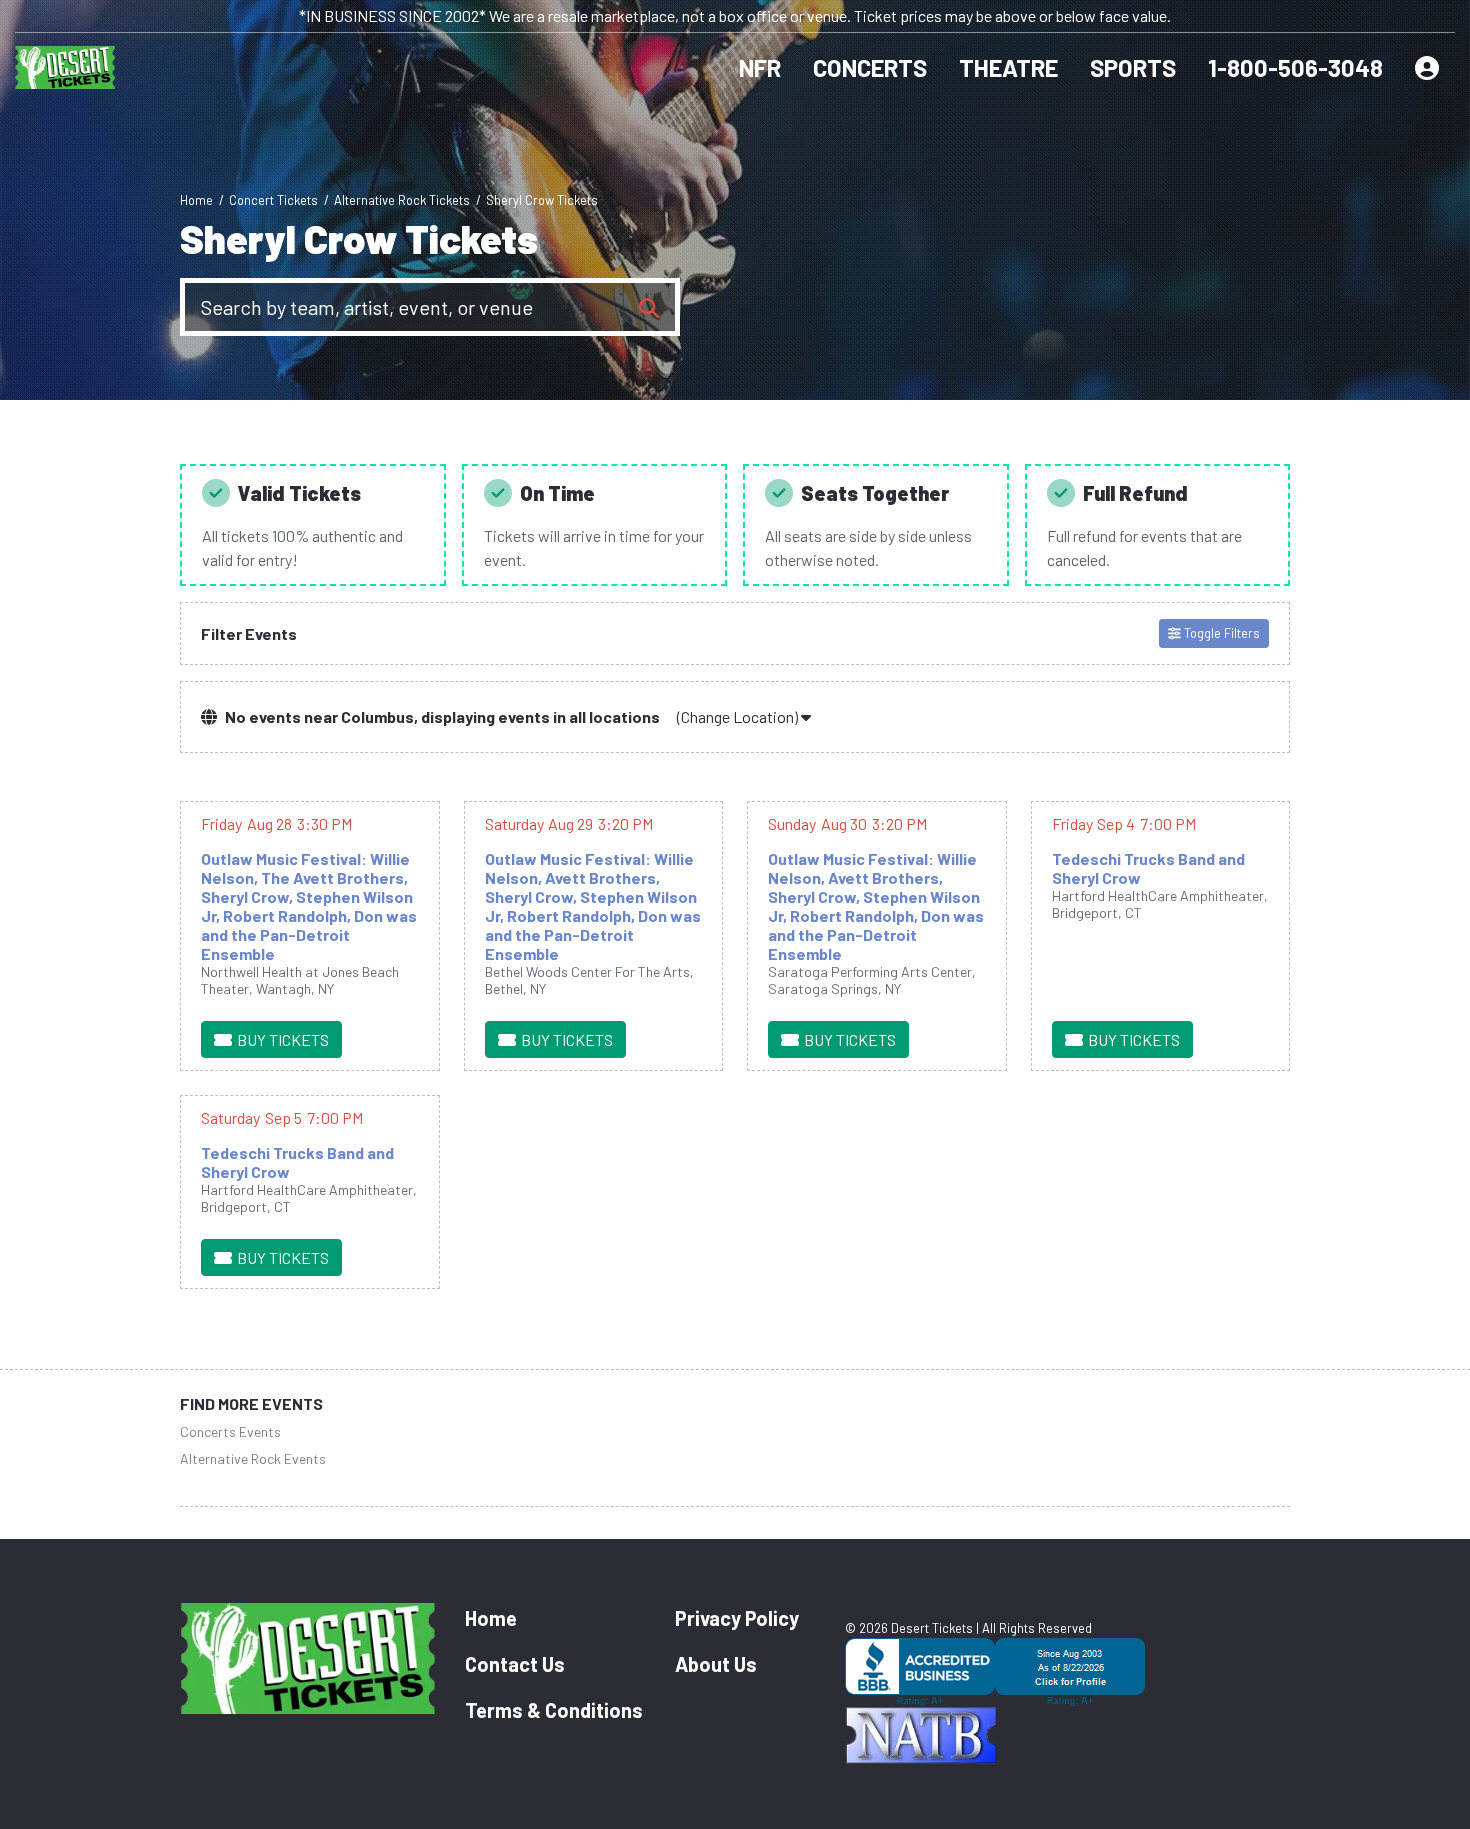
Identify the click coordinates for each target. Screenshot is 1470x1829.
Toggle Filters (1220, 633)
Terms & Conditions (554, 1710)
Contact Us (515, 1664)
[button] (878, 68)
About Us (716, 1664)
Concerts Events (230, 1431)
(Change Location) (739, 716)
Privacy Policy (737, 1618)
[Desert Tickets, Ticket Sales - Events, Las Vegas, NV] (1067, 1672)
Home (491, 1618)
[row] (310, 936)
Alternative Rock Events (253, 1458)
